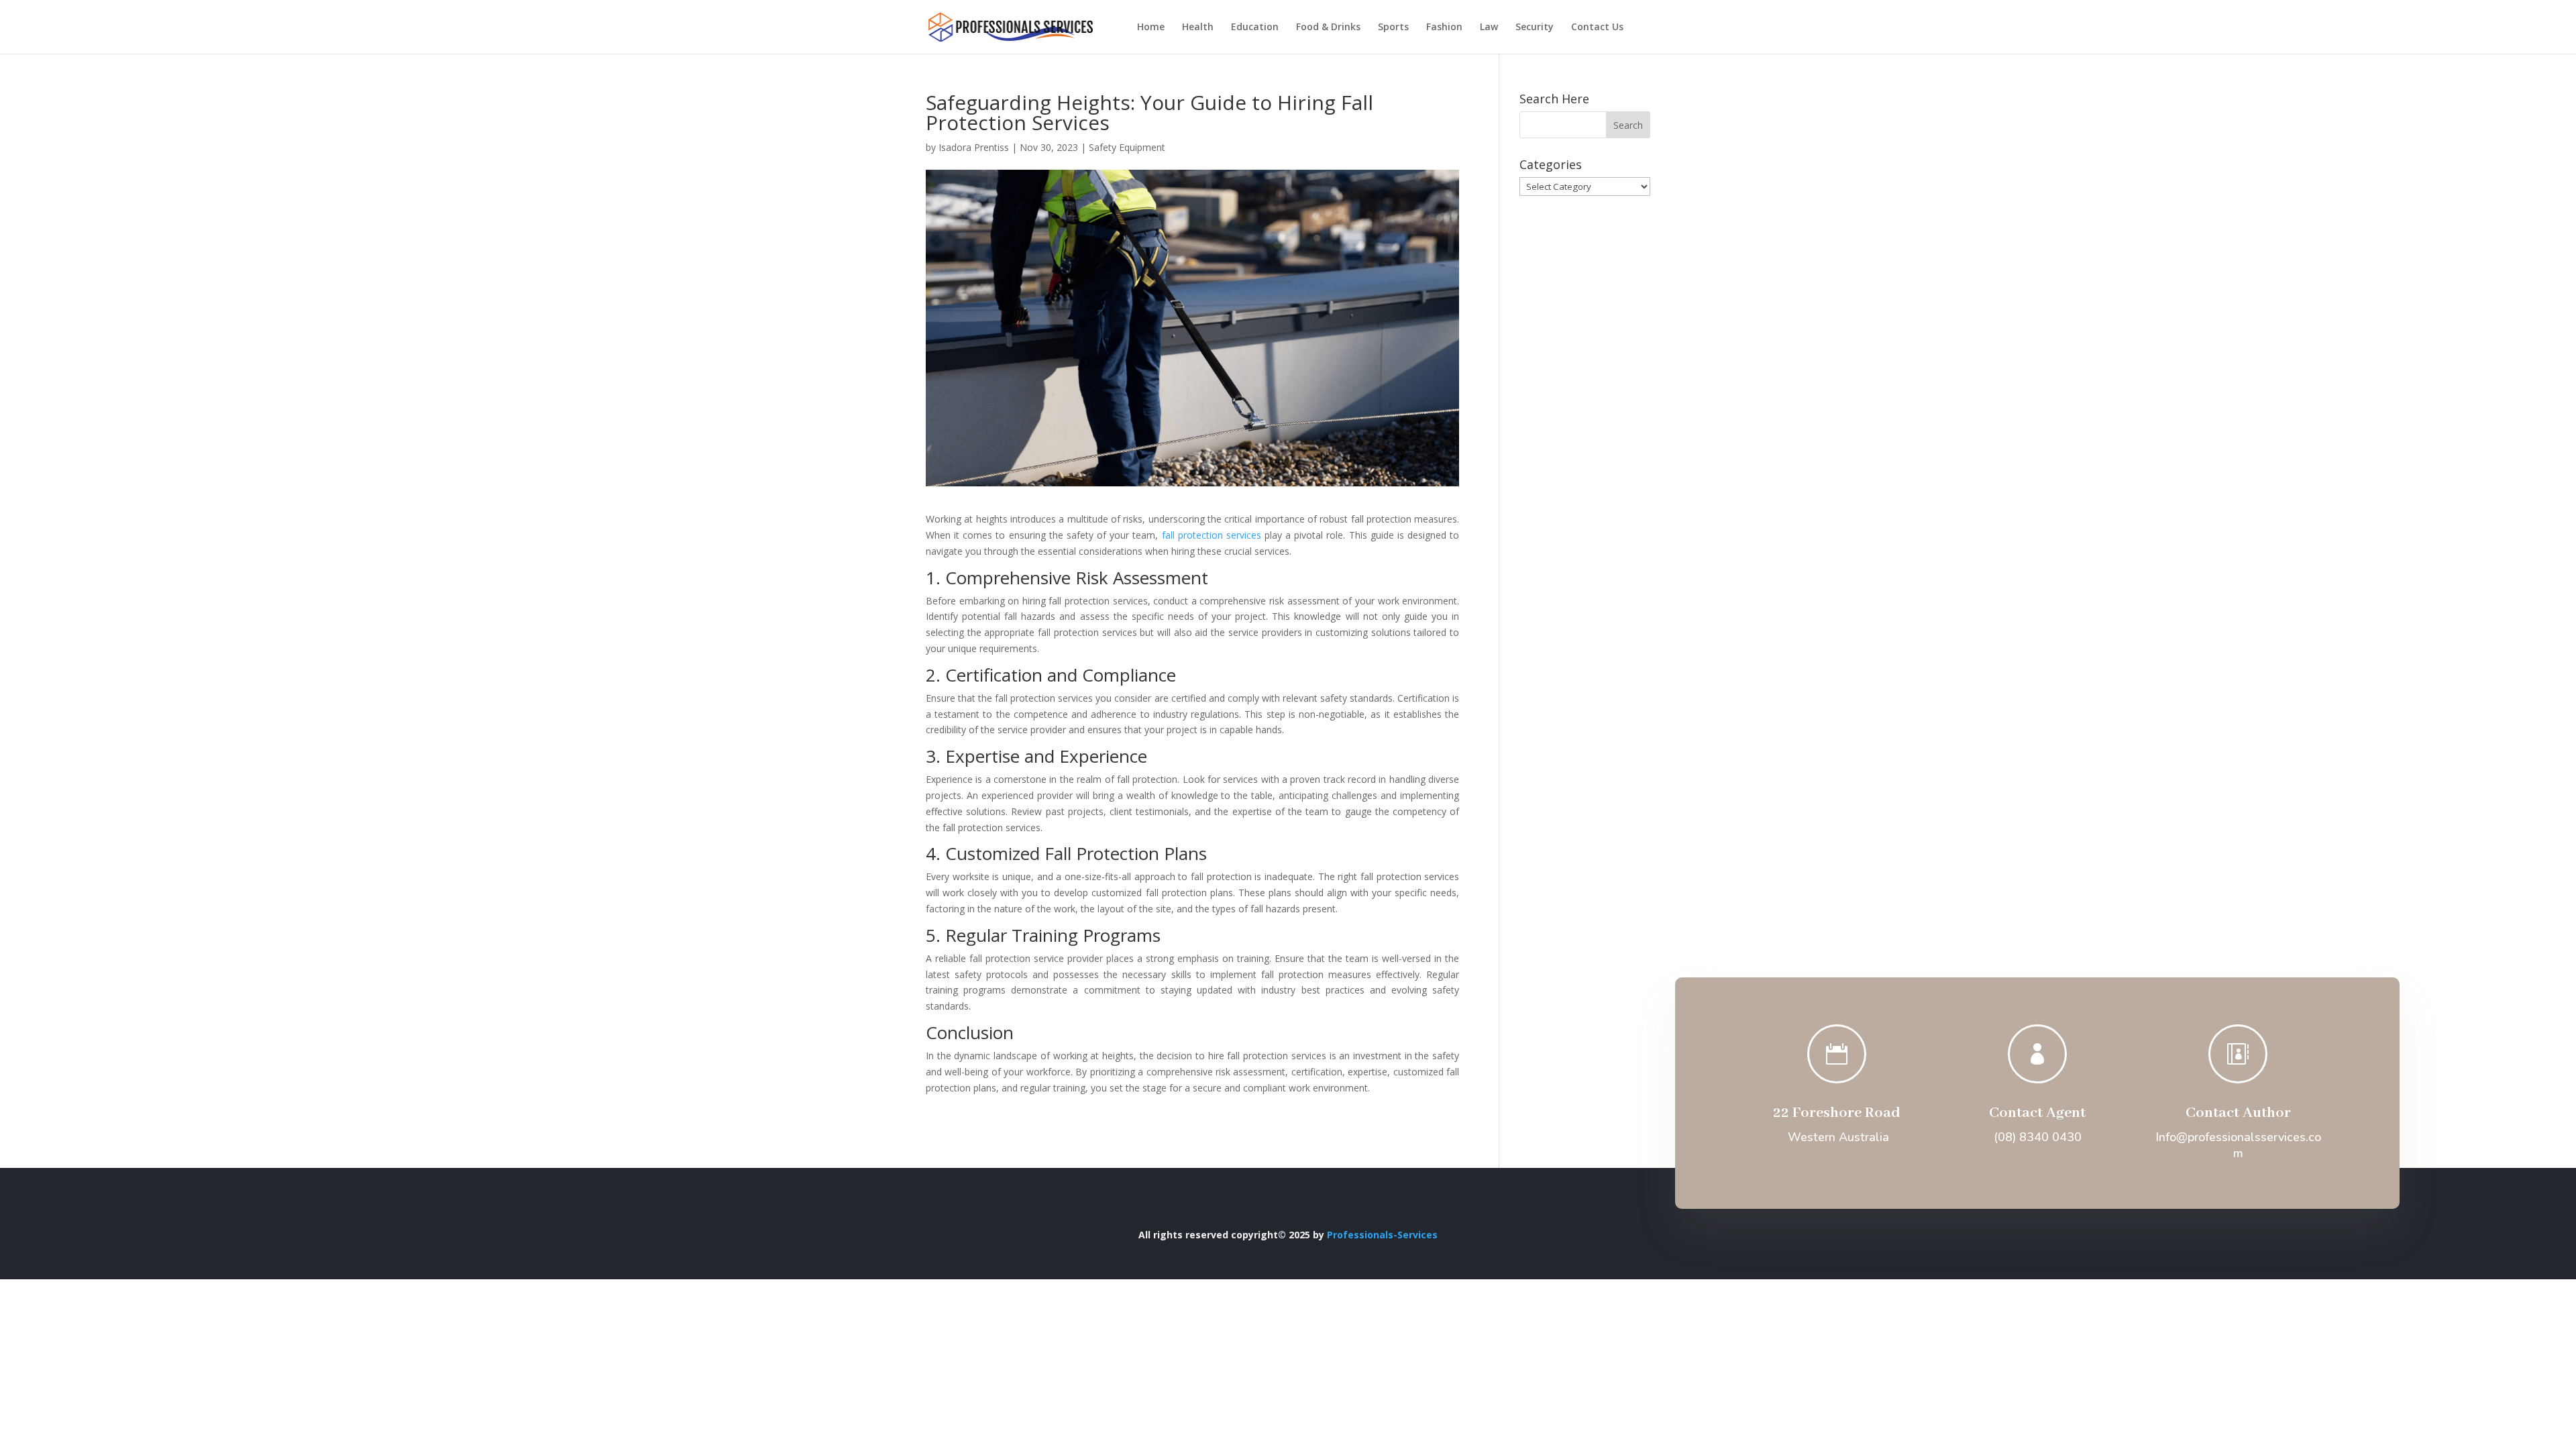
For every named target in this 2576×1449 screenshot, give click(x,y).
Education (1255, 28)
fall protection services (1212, 535)
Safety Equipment (1127, 147)
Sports (1393, 28)
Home (1151, 28)
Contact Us (1597, 28)
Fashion (1444, 28)
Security (1535, 28)
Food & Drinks (1328, 28)
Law (1489, 28)
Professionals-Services (1382, 1235)
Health (1198, 28)
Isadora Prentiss (974, 147)
